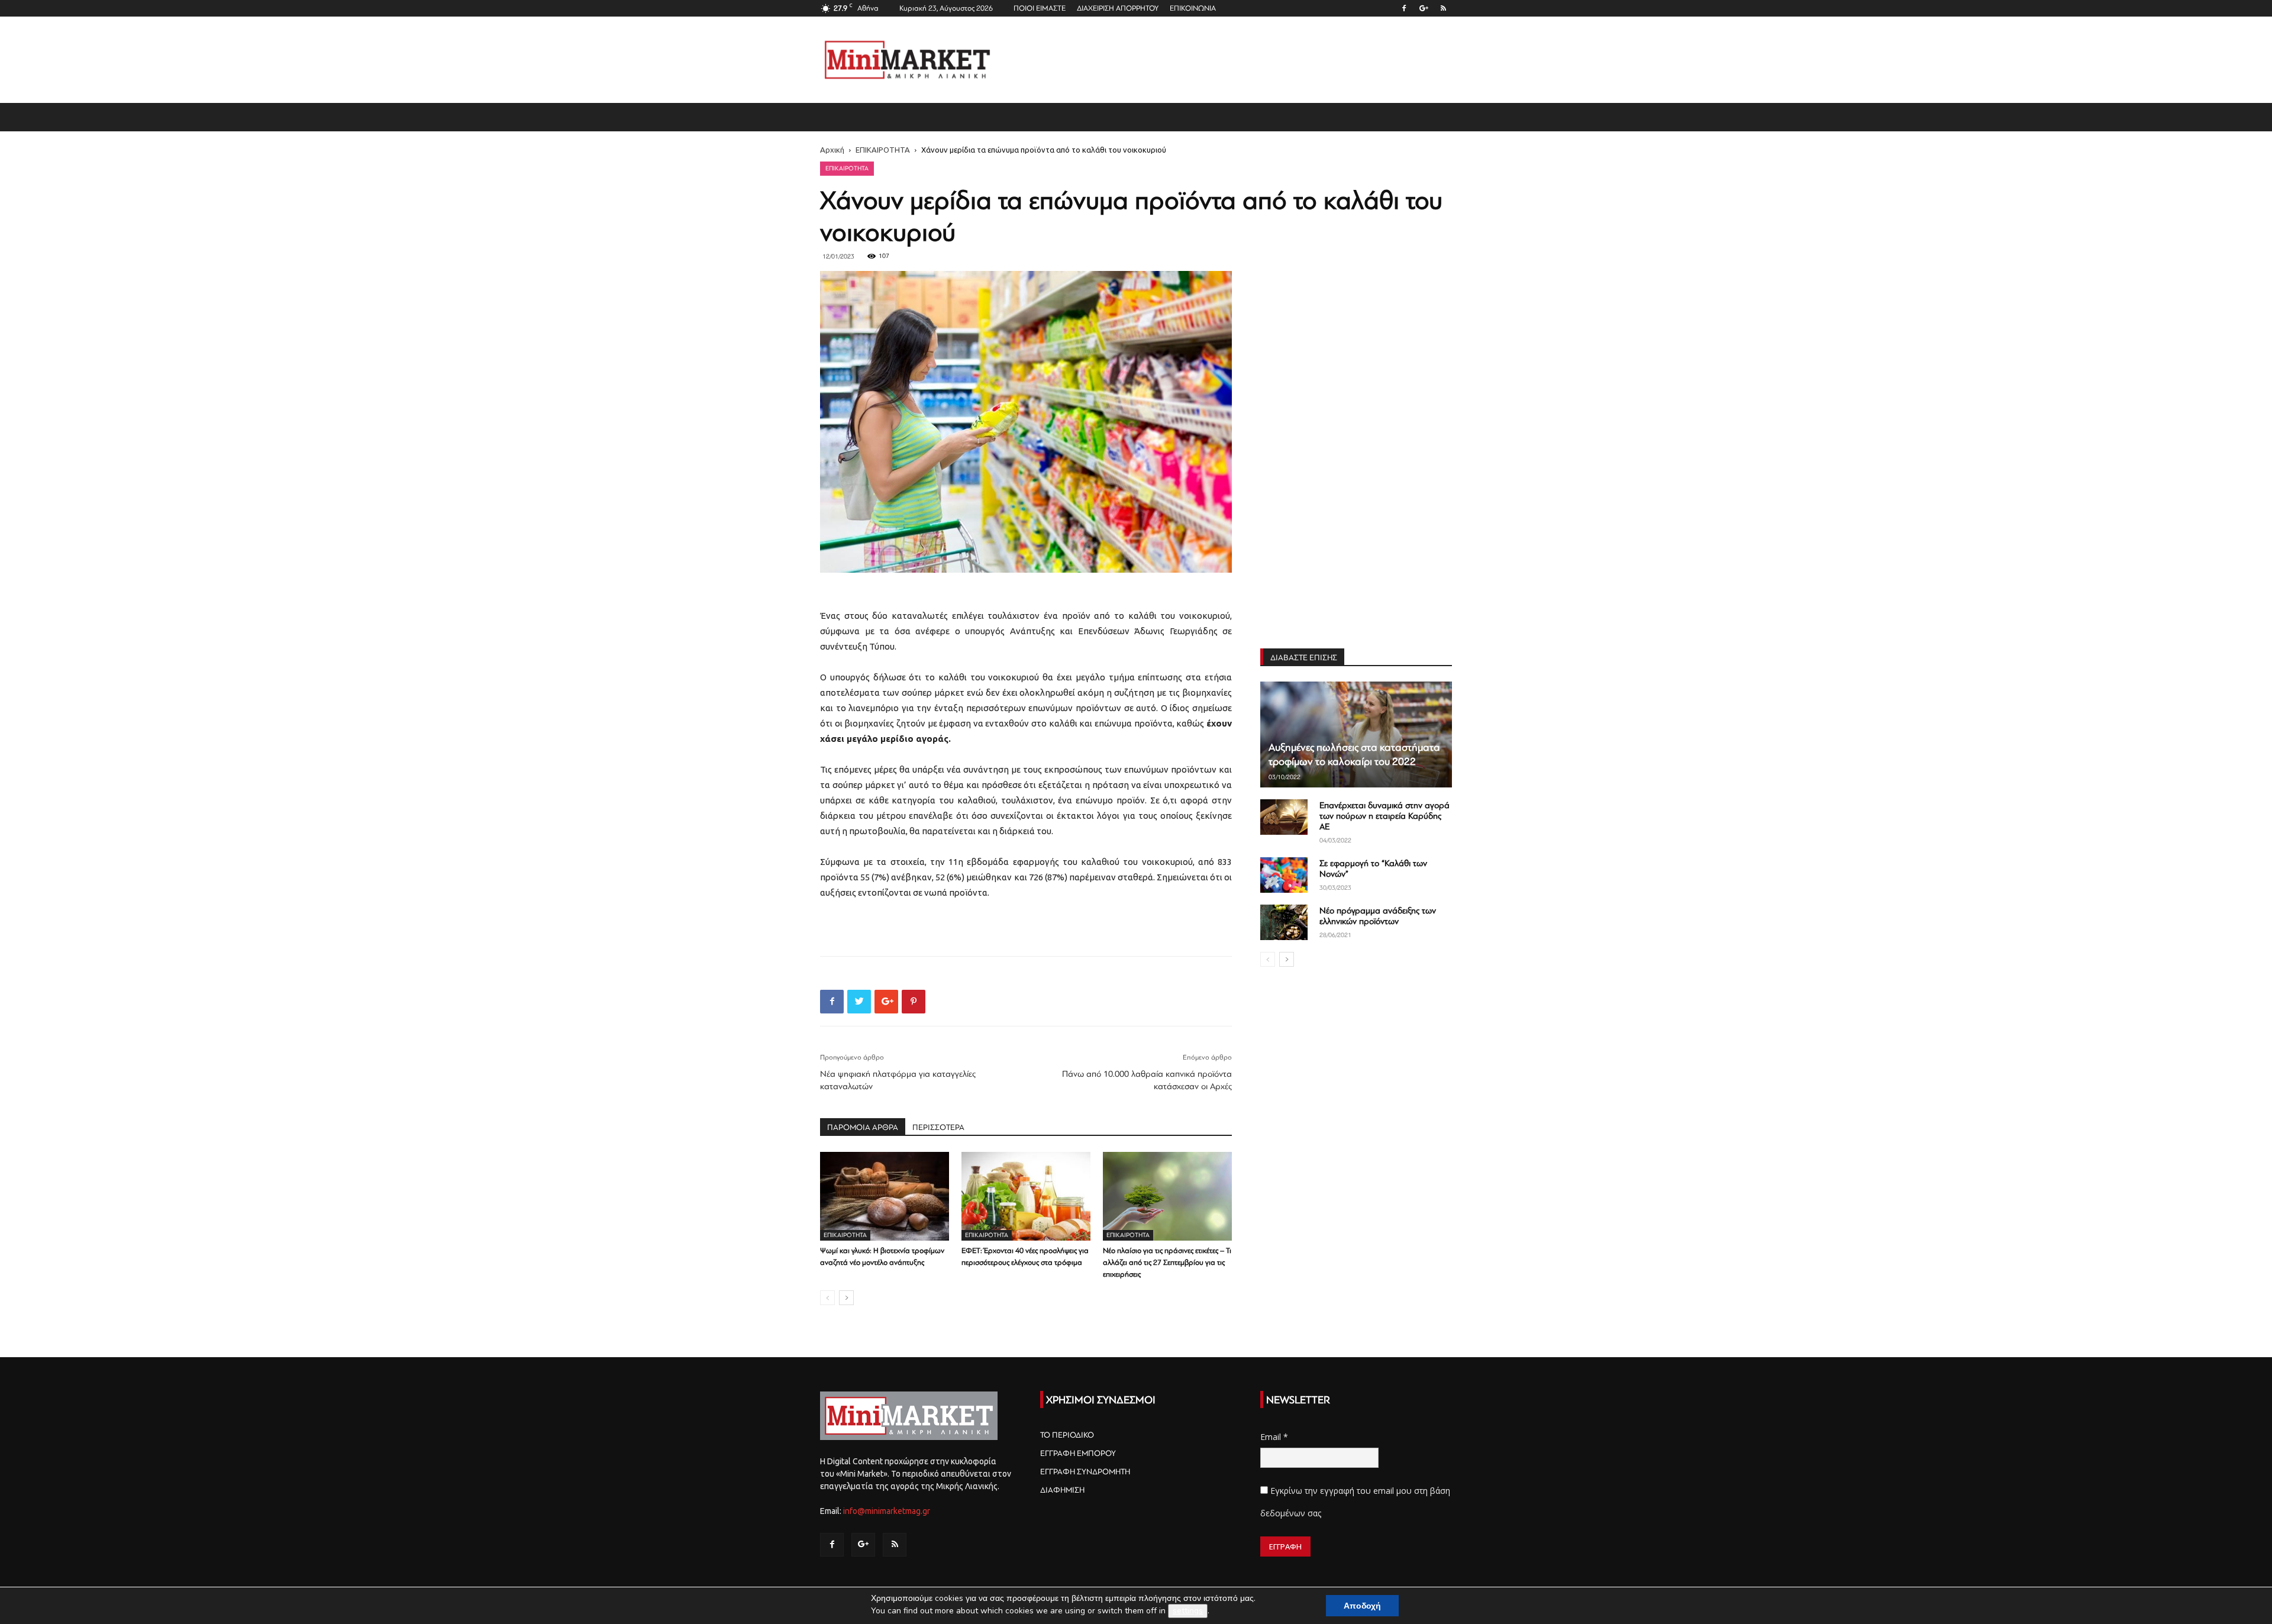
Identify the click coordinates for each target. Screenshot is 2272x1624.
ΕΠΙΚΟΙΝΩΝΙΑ (1193, 8)
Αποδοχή (1362, 1606)
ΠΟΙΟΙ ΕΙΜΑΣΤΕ (1040, 8)
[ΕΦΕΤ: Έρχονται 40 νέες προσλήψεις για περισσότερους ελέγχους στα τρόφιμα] (1026, 1196)
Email (1274, 1437)
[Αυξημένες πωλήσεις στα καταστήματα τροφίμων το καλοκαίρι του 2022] (1356, 734)
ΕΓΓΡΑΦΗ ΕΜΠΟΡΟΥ (1078, 1453)
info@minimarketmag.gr (887, 1511)
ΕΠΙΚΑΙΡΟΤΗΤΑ (883, 150)
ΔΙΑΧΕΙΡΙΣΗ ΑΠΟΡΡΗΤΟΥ (1118, 8)
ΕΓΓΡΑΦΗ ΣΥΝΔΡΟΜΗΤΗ (1085, 1472)
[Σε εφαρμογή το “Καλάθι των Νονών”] (1284, 875)
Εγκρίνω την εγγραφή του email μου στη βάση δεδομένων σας (1355, 1502)
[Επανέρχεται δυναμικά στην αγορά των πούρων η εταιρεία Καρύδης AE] (1284, 817)
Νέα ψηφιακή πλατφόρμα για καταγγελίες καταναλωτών (898, 1080)
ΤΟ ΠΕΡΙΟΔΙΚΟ (1067, 1435)
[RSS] (1443, 8)
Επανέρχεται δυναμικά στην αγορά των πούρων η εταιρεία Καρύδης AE (1384, 816)
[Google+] (1424, 8)
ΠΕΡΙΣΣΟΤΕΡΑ (938, 1127)
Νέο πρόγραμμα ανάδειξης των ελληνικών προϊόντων (1378, 916)
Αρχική (832, 150)
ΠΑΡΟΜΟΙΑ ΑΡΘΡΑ (863, 1127)
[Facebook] (1404, 8)
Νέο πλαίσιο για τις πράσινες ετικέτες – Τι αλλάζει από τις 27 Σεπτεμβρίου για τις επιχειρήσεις (1167, 1263)
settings (1188, 1611)
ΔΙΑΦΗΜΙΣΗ (1062, 1490)
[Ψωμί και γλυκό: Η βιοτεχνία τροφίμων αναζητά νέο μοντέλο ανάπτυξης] (885, 1196)
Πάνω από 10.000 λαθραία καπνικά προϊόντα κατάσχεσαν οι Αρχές (1147, 1080)
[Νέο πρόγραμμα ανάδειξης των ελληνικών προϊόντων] (1284, 922)
